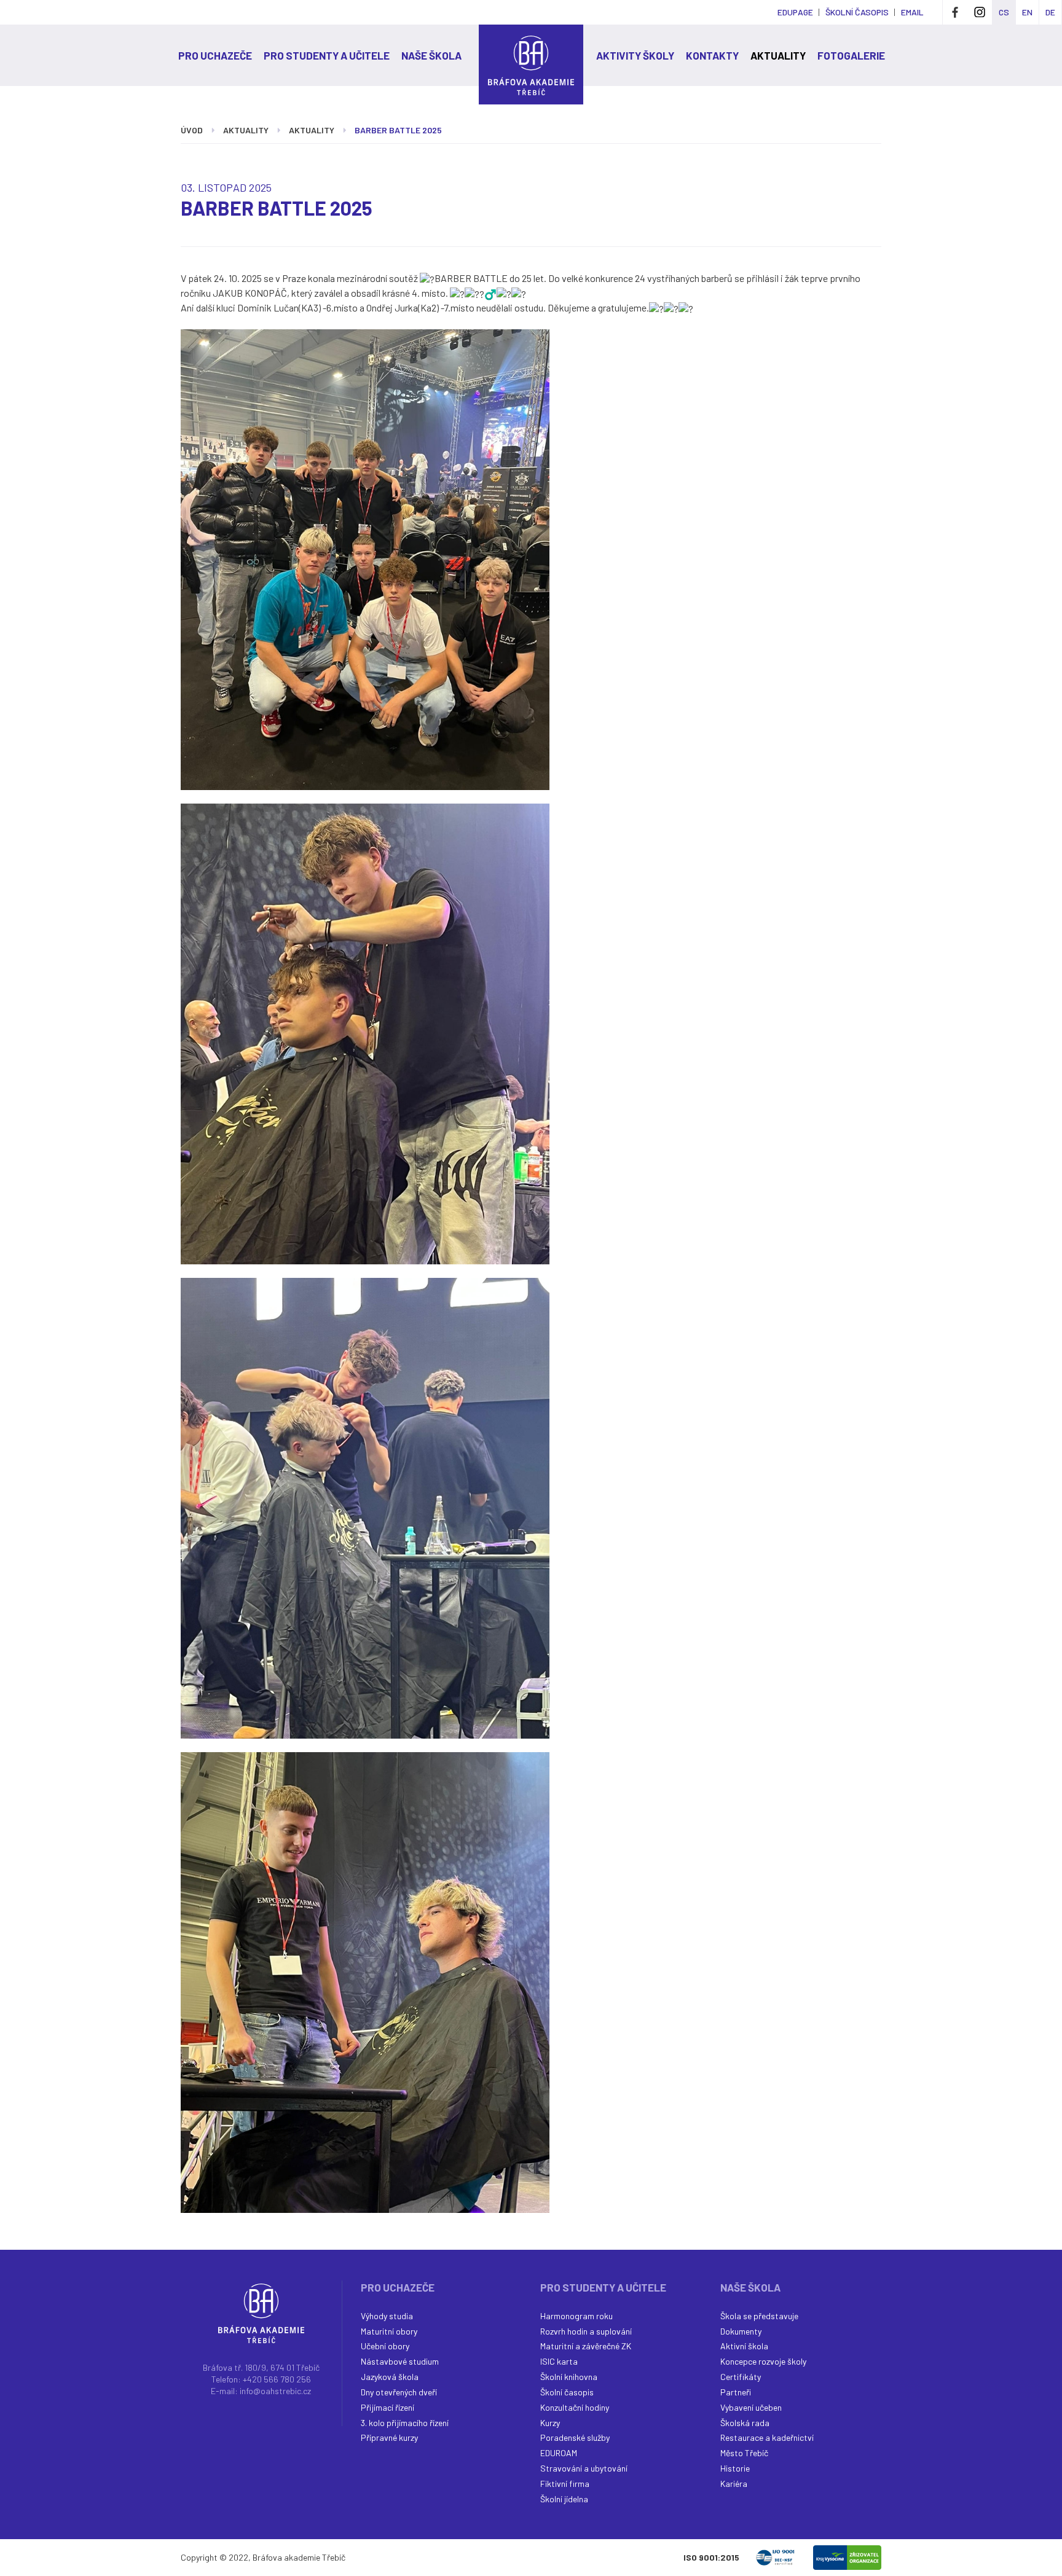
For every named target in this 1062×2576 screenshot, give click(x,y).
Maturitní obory (389, 2331)
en (1027, 12)
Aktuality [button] (778, 55)
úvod (192, 130)
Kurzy (550, 2423)
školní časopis (857, 12)
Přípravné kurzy (389, 2437)
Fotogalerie (851, 55)
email (912, 12)
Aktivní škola (744, 2346)
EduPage (795, 12)
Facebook (955, 12)
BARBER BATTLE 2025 (398, 130)
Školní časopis (567, 2392)
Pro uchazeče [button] (215, 55)
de (1050, 12)
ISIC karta (559, 2361)
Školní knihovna (569, 2377)
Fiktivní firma (565, 2484)
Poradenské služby (575, 2437)
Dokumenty (741, 2331)
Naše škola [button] (431, 55)
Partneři (736, 2392)
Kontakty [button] (712, 55)
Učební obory (385, 2346)
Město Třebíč (744, 2453)
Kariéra (734, 2484)
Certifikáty (741, 2377)
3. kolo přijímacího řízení (405, 2423)
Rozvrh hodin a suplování (586, 2331)
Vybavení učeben (751, 2407)
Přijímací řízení (387, 2407)
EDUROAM (559, 2453)
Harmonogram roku (576, 2316)
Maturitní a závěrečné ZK (586, 2346)
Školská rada (745, 2423)
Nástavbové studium (400, 2361)
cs (1004, 12)
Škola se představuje (759, 2316)
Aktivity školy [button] (635, 55)
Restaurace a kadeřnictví (767, 2437)
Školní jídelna (564, 2499)
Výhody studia (387, 2316)
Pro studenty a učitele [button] (327, 55)
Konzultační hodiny (575, 2407)
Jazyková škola (390, 2377)
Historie (735, 2468)
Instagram (980, 12)
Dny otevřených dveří (399, 2392)
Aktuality (312, 130)
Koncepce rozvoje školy (763, 2361)
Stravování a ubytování (584, 2468)
